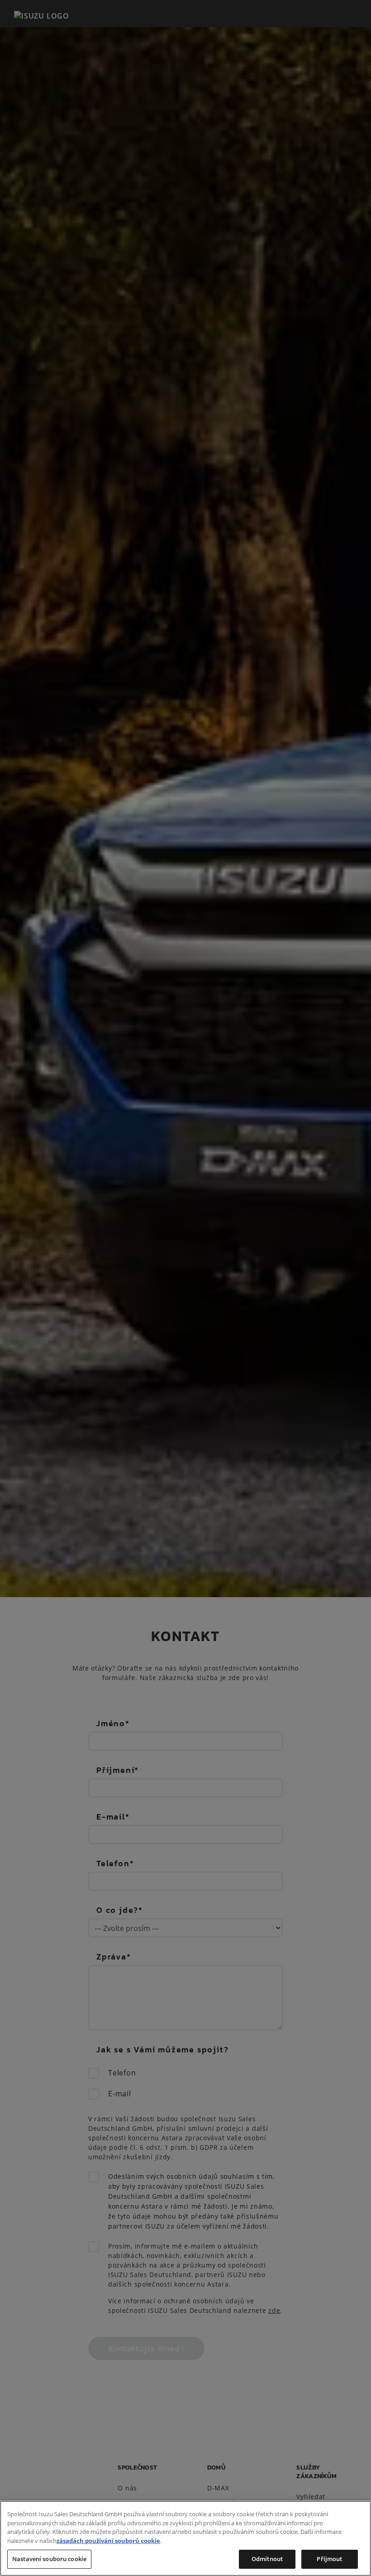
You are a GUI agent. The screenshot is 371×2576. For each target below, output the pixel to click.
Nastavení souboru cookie (49, 2559)
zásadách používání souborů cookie (108, 2541)
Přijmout (329, 2559)
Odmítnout (267, 2559)
